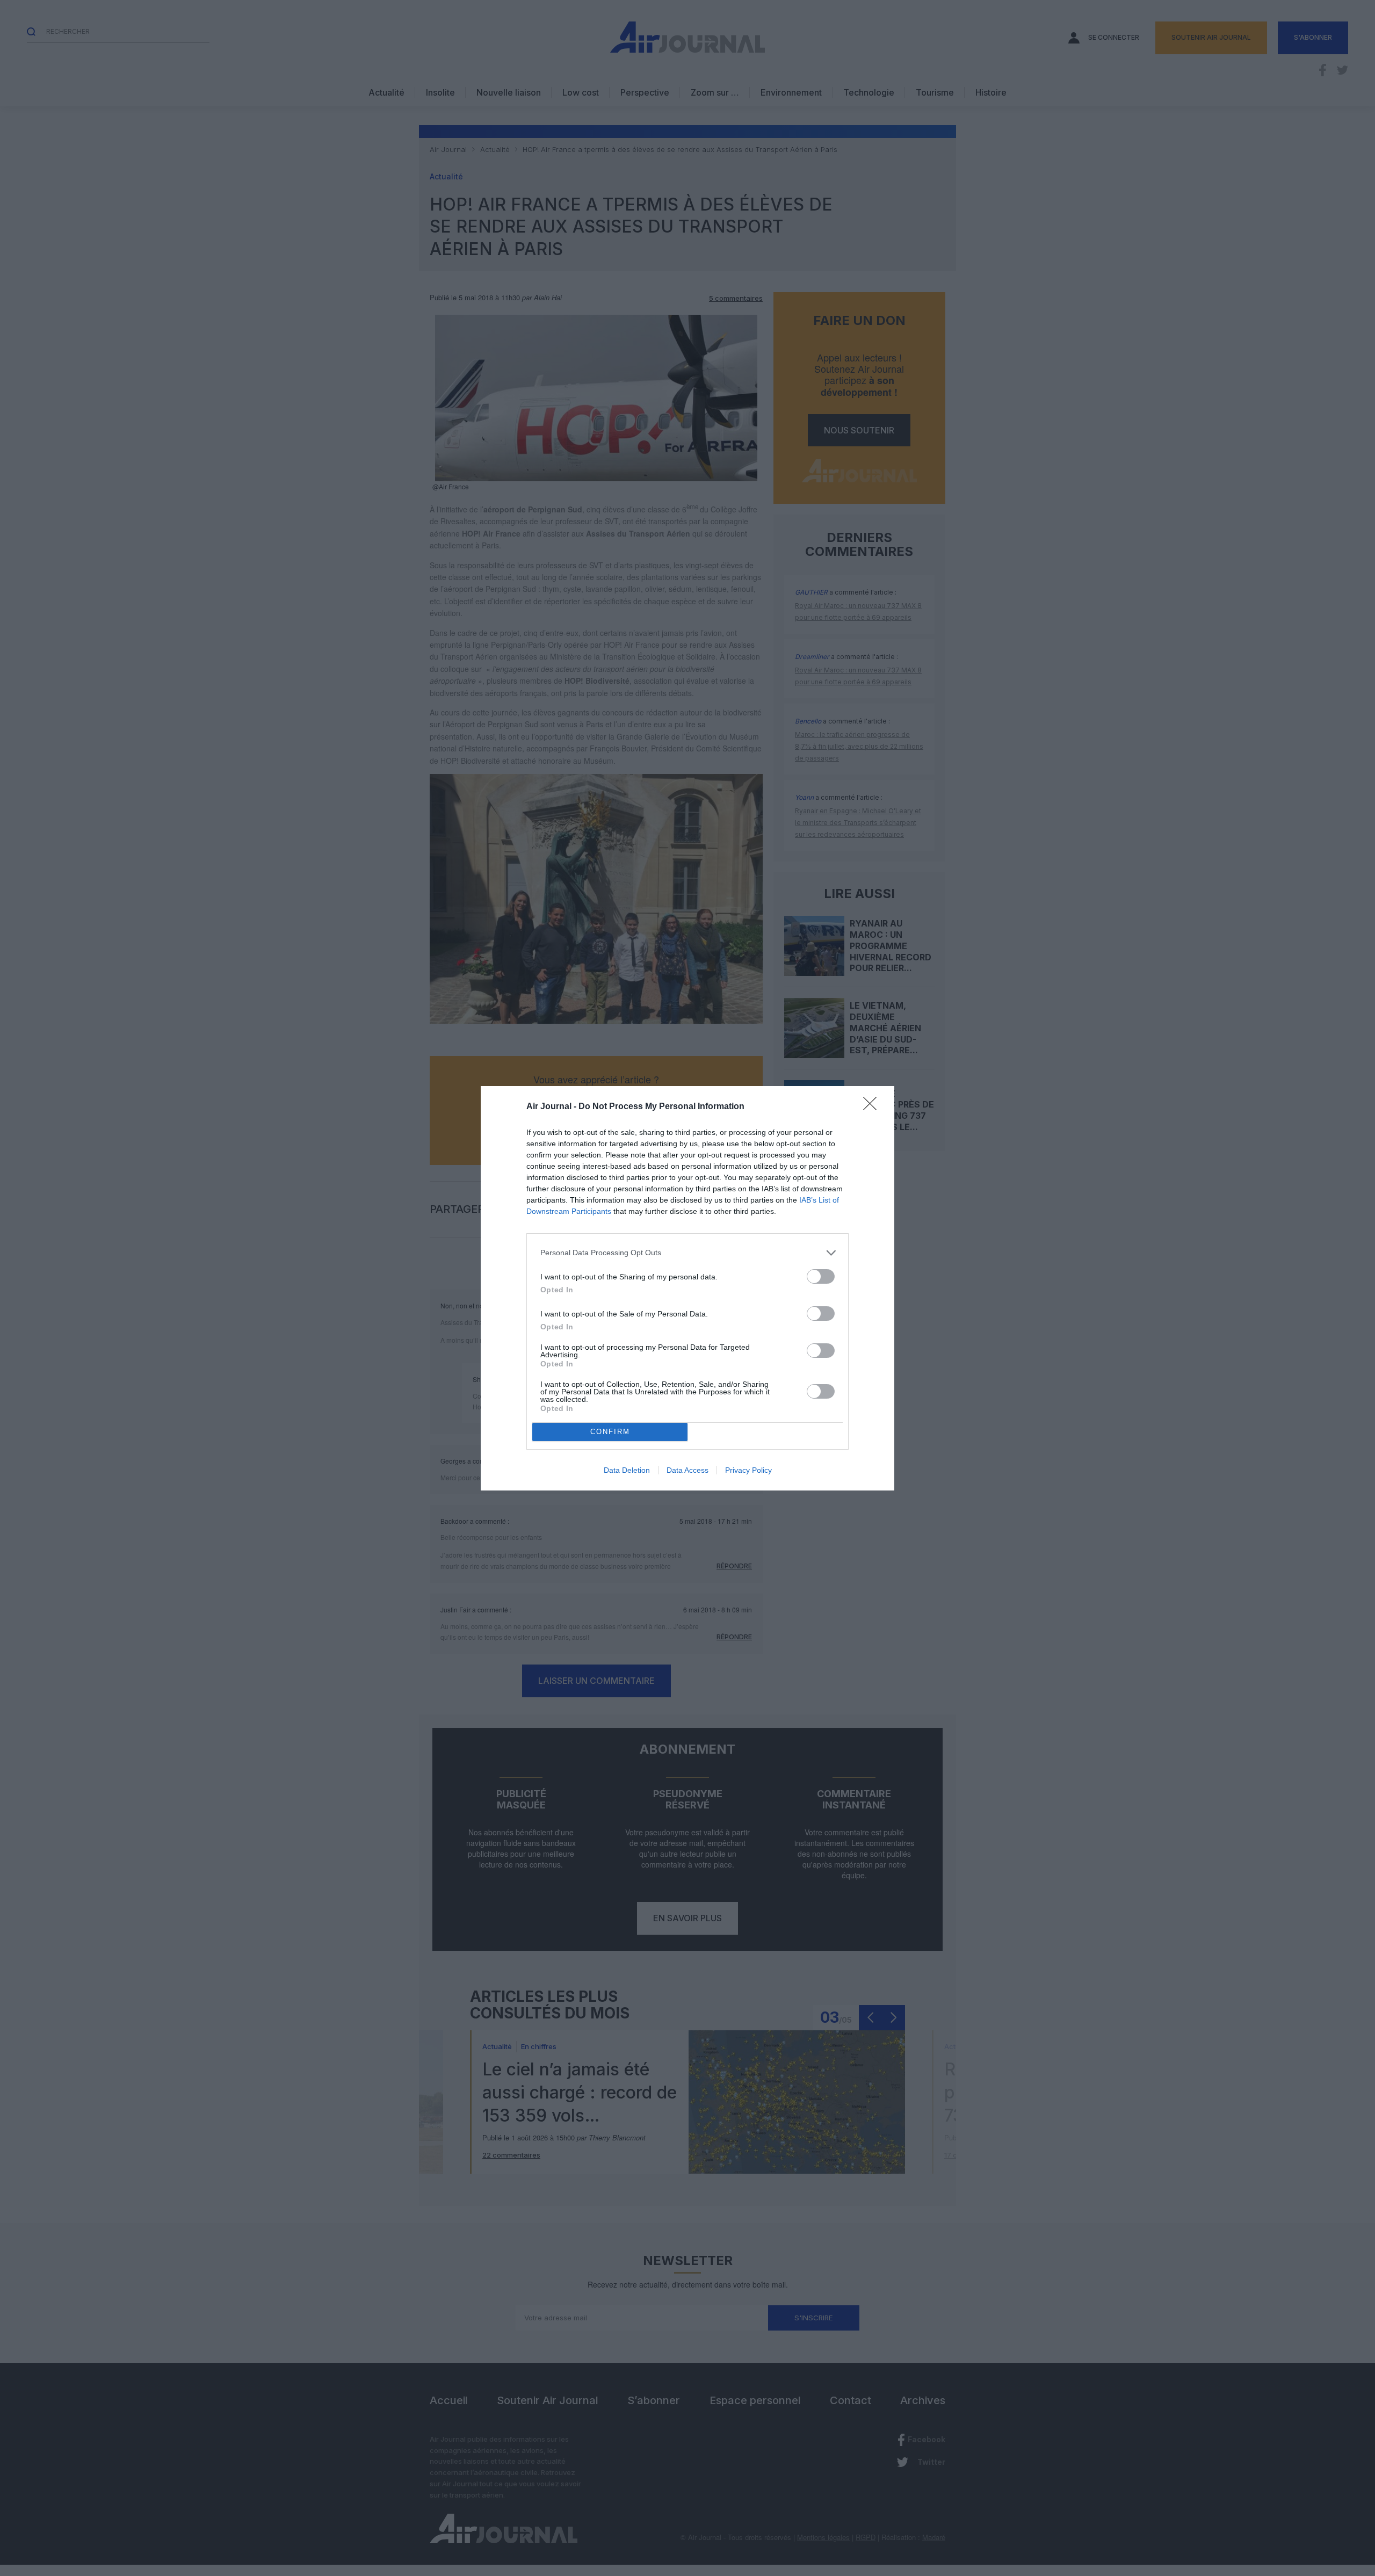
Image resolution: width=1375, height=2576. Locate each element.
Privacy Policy (748, 1470)
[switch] (821, 1276)
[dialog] (687, 1288)
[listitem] (687, 1253)
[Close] (873, 1107)
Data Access (687, 1470)
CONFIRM (610, 1432)
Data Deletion (627, 1470)
